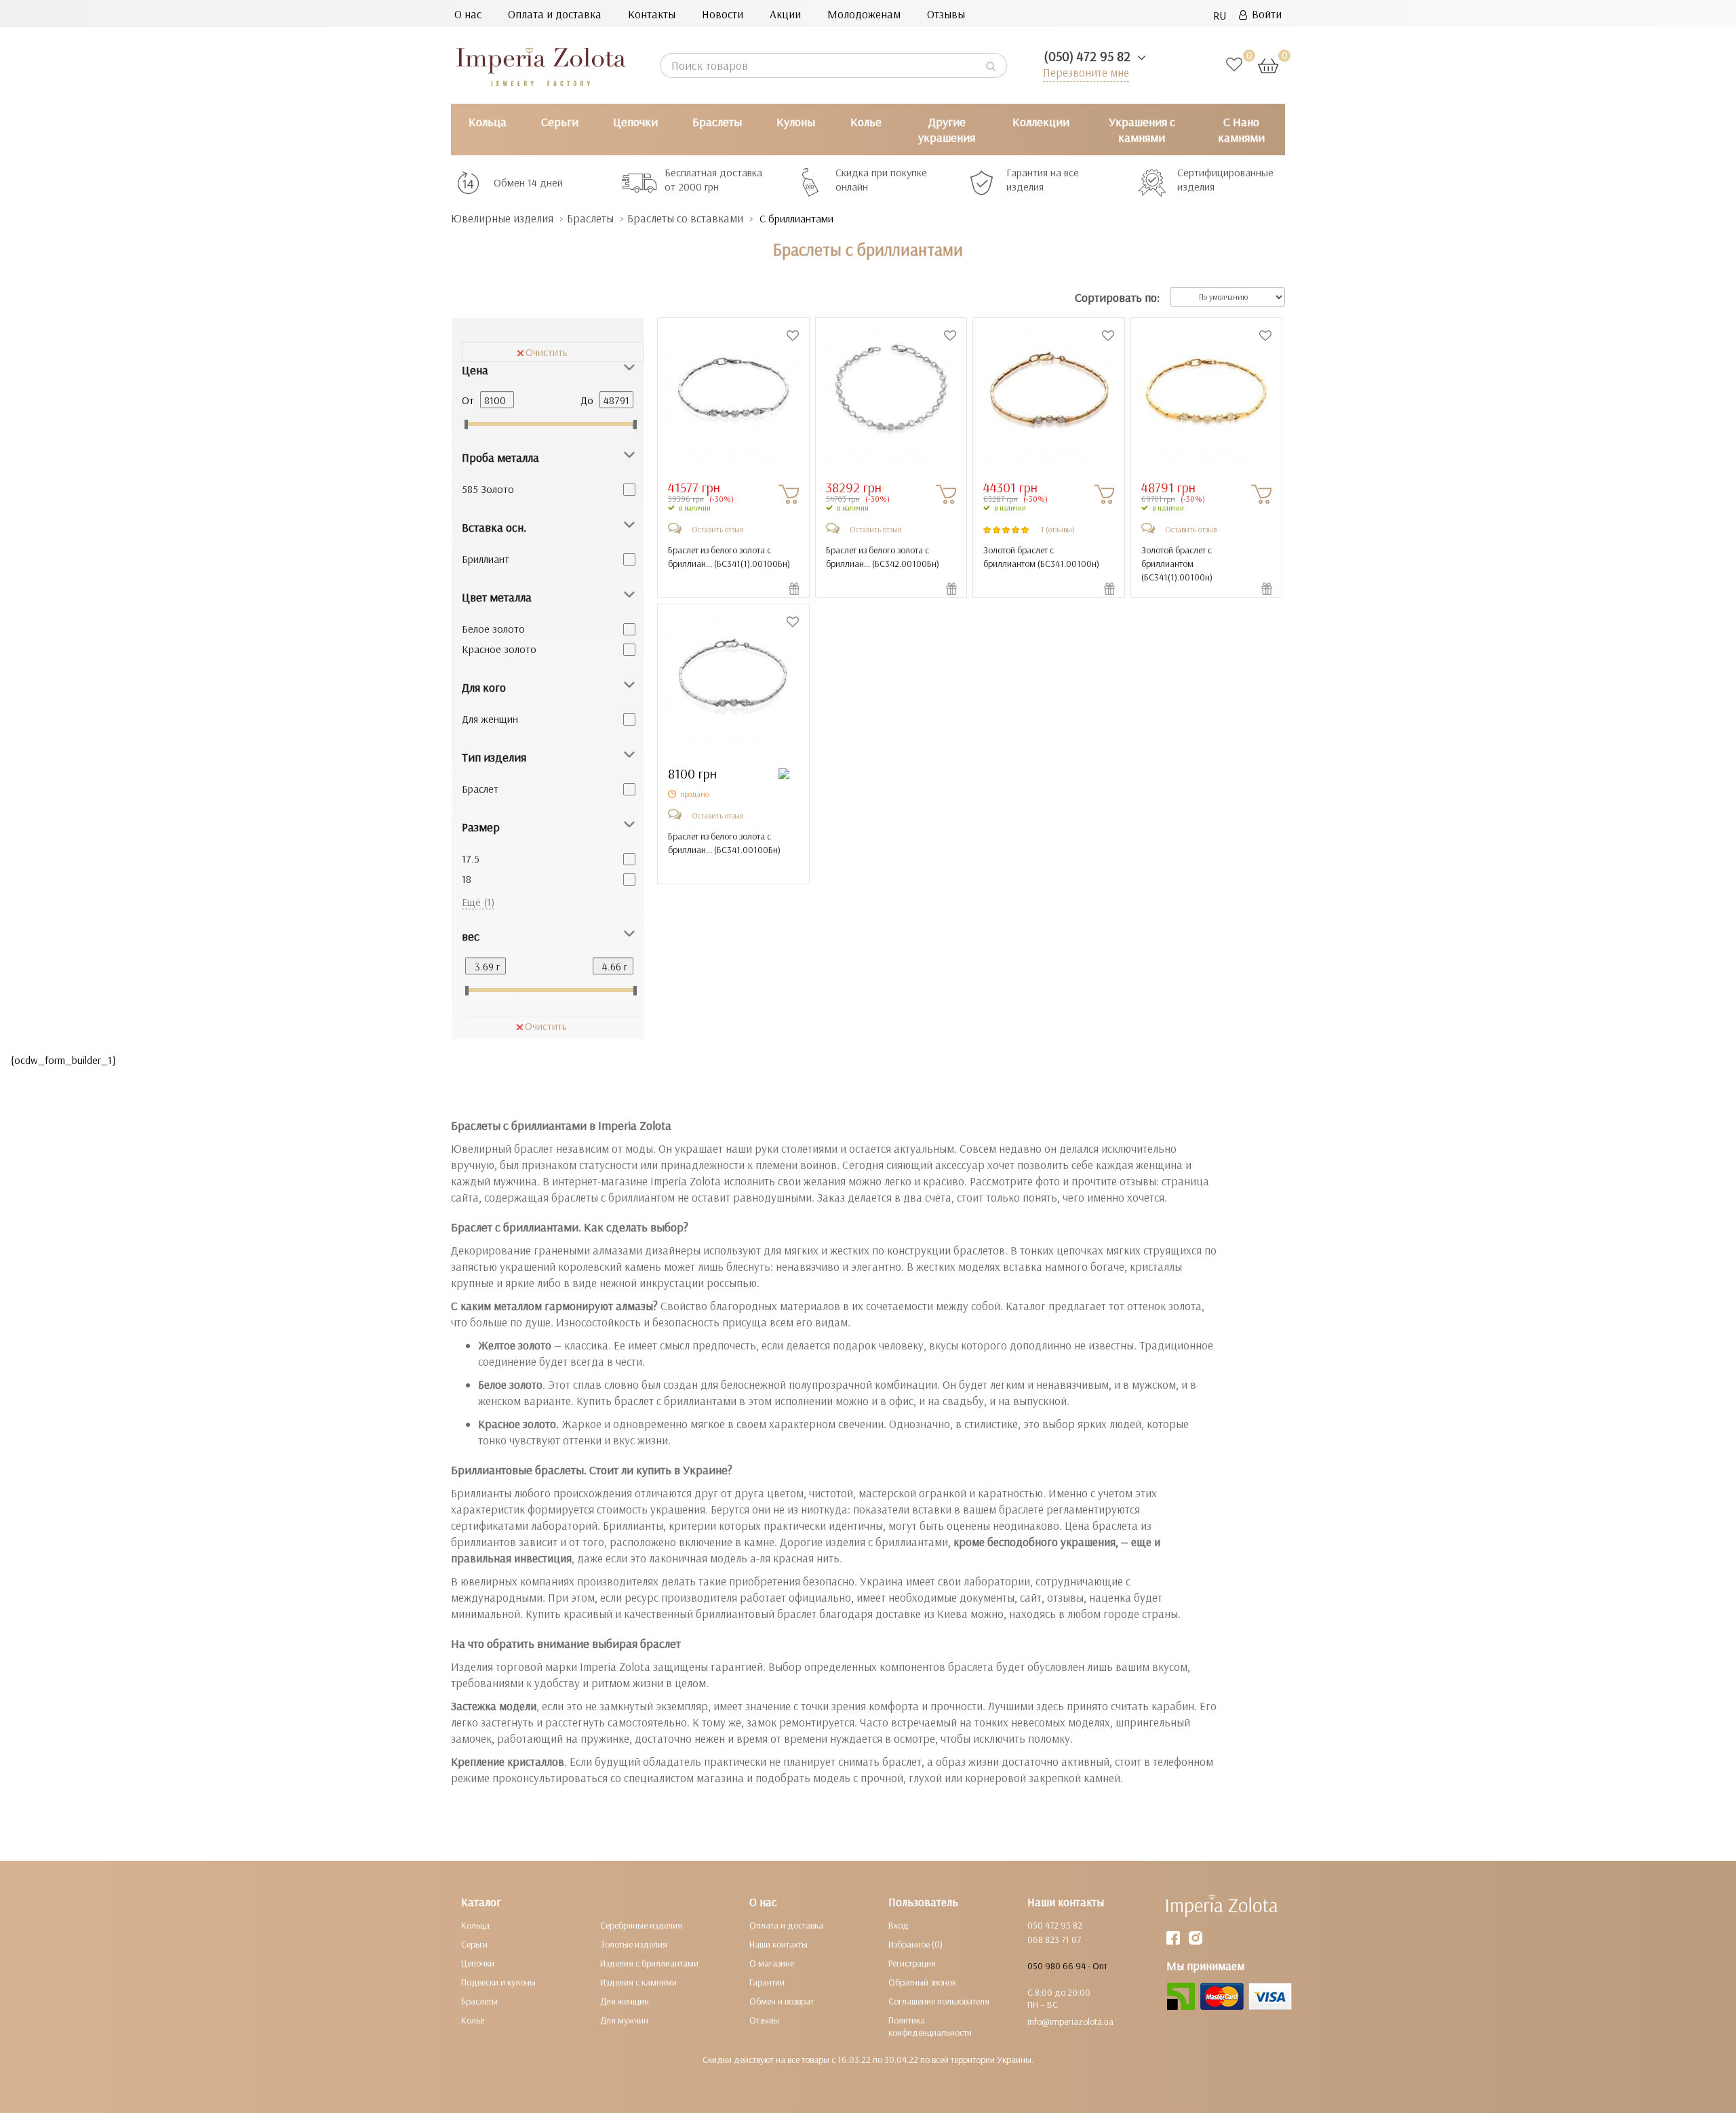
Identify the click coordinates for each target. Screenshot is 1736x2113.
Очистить (547, 352)
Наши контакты (778, 1944)
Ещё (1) (478, 902)
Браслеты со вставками (685, 218)
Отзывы (946, 14)
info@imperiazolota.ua (1070, 2021)
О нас (468, 14)
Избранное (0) (915, 1944)
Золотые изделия (634, 1944)
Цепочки (635, 122)
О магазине (772, 1963)
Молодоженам (864, 14)
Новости (723, 14)
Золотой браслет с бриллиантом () (1041, 557)
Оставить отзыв (717, 529)
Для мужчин (624, 2020)
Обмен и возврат (782, 2001)
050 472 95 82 (1055, 1925)
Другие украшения (947, 130)
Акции (785, 14)
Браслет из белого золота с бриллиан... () (729, 557)
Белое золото (493, 629)
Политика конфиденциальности (930, 2026)
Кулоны (796, 122)
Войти (1264, 14)
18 (467, 879)
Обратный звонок (922, 1982)
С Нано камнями (1241, 130)
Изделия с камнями (638, 1982)
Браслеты (717, 122)
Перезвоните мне (1086, 72)
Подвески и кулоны (498, 1982)
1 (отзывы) (1058, 529)
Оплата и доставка (555, 14)
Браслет (480, 789)
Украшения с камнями (1142, 130)
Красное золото (499, 649)
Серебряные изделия (641, 1925)
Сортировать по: (1117, 297)
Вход (899, 1925)
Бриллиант (486, 559)
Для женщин (490, 719)
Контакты (652, 14)
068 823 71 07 (1054, 1939)
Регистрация (912, 1963)
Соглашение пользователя (939, 2001)
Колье (866, 122)
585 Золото (488, 489)
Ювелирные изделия (502, 218)
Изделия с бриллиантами (649, 1963)
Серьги (560, 122)
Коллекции (1041, 122)
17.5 (471, 858)
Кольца (488, 122)
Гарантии (767, 1982)
